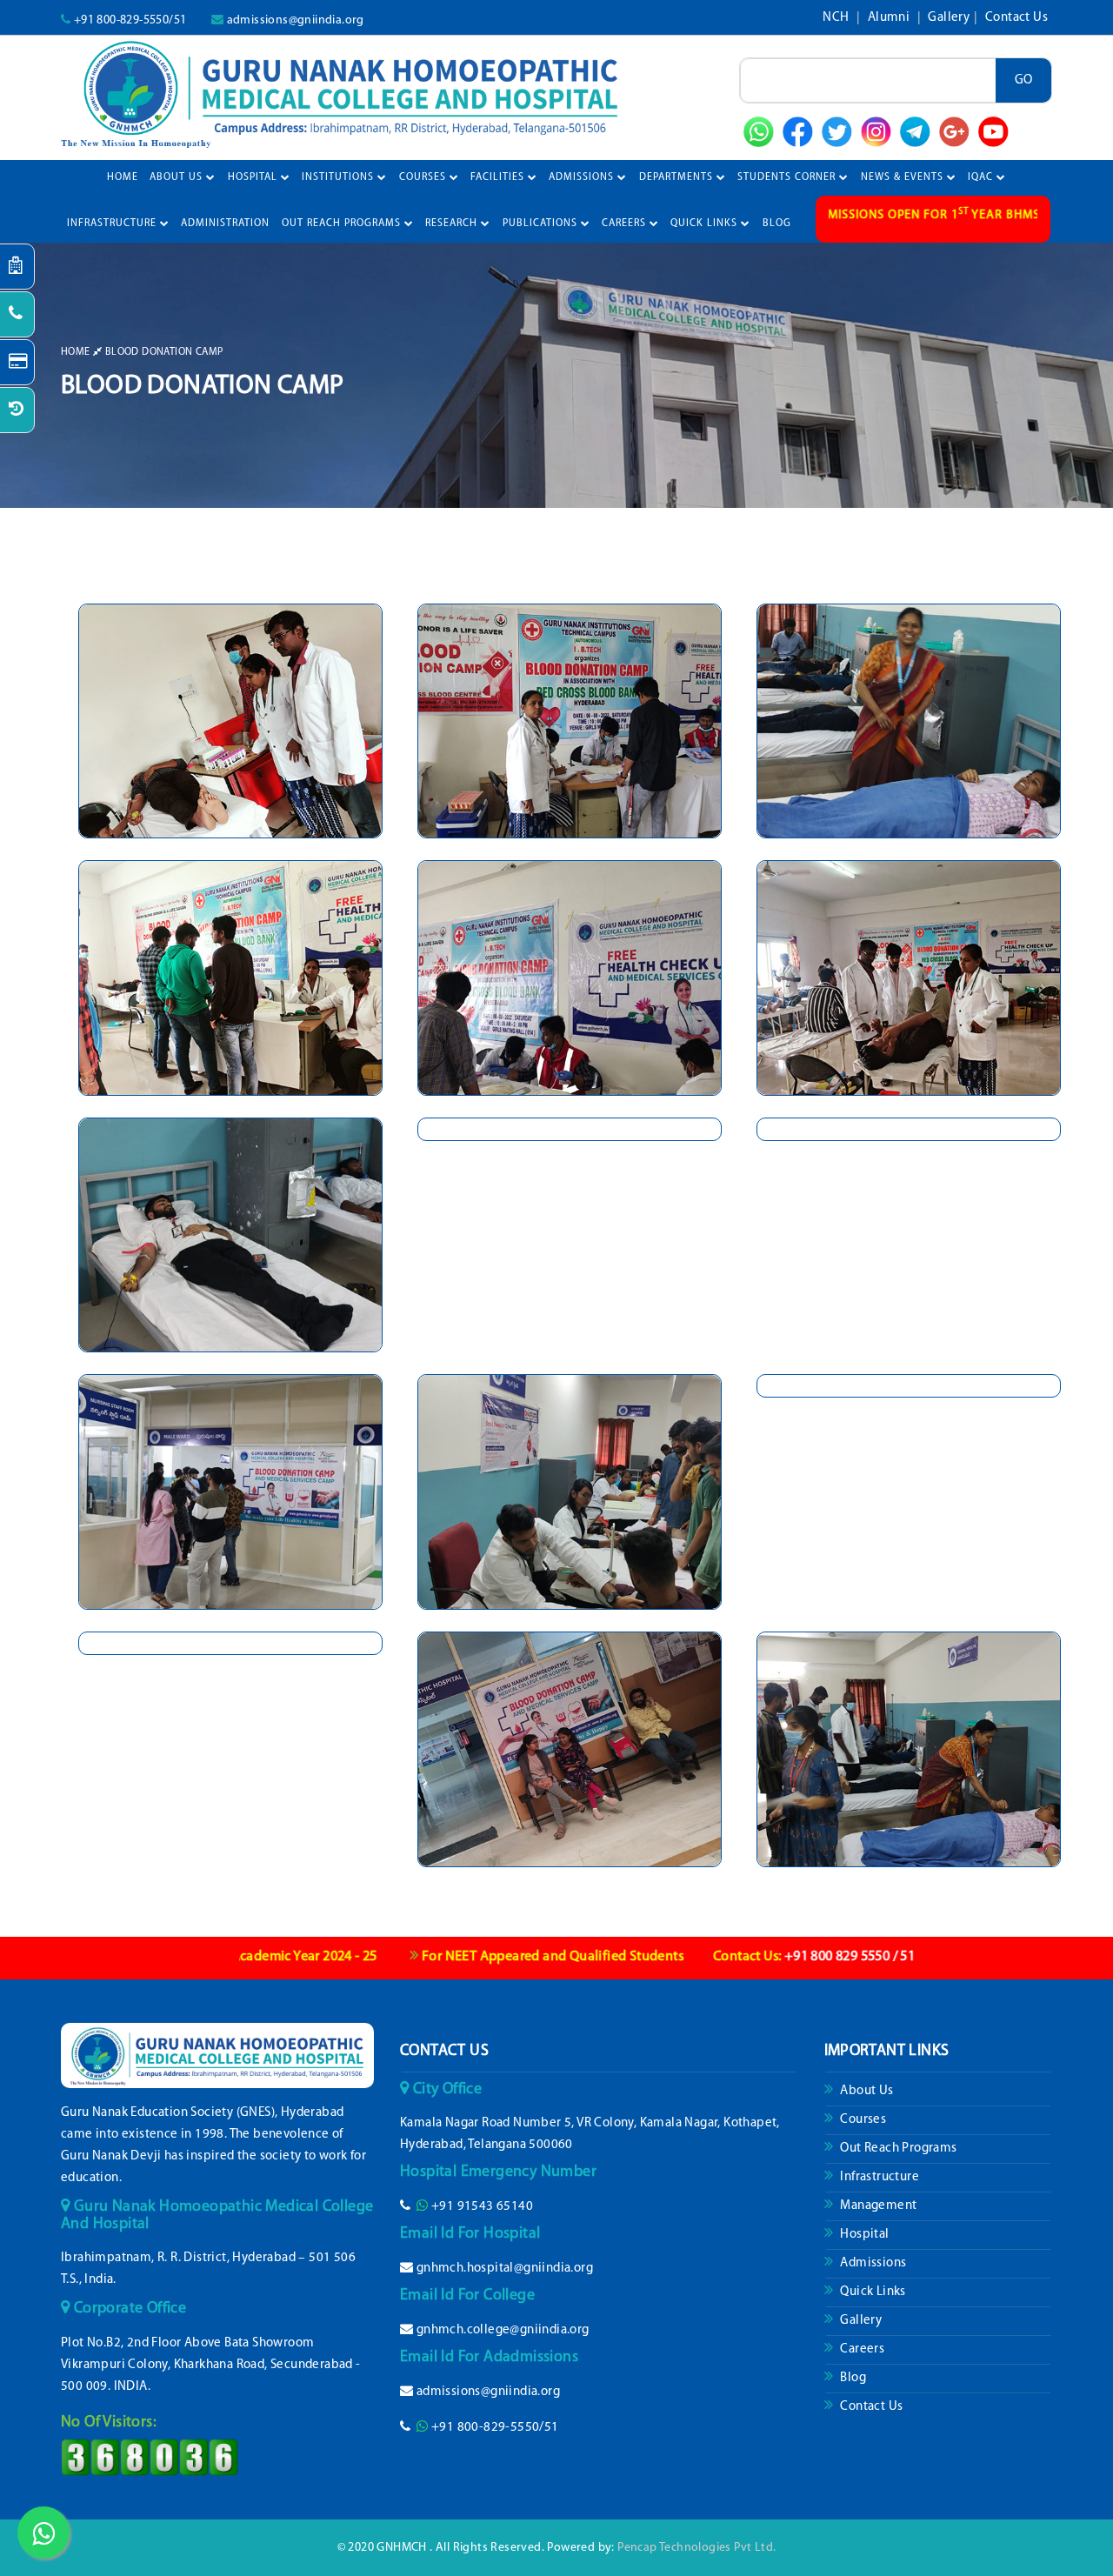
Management (877, 2206)
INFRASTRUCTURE (113, 224)
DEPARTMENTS (678, 177)
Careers (861, 2349)
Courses (862, 2120)
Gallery (949, 18)
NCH (837, 18)
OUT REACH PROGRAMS (343, 224)
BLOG (777, 224)
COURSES (424, 177)
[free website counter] (150, 2457)
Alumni (890, 18)
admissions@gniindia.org (296, 20)
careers (626, 224)
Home (123, 177)
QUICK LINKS (706, 224)
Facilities (499, 177)
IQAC (982, 177)
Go (1023, 80)
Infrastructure (878, 2177)
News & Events (904, 177)
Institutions (340, 177)
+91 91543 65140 (482, 2207)
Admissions (872, 2263)
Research (453, 224)
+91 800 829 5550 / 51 (710, 1957)
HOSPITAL (254, 177)
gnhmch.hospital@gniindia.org (505, 2269)
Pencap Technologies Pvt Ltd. (696, 2548)
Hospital (863, 2235)
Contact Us (1016, 18)
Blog (852, 2378)
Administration (225, 224)
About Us (178, 177)
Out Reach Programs (897, 2149)
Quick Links (872, 2292)
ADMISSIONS (583, 177)
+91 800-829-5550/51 (130, 20)
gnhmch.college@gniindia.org (503, 2330)
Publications (542, 224)
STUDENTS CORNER (788, 177)
